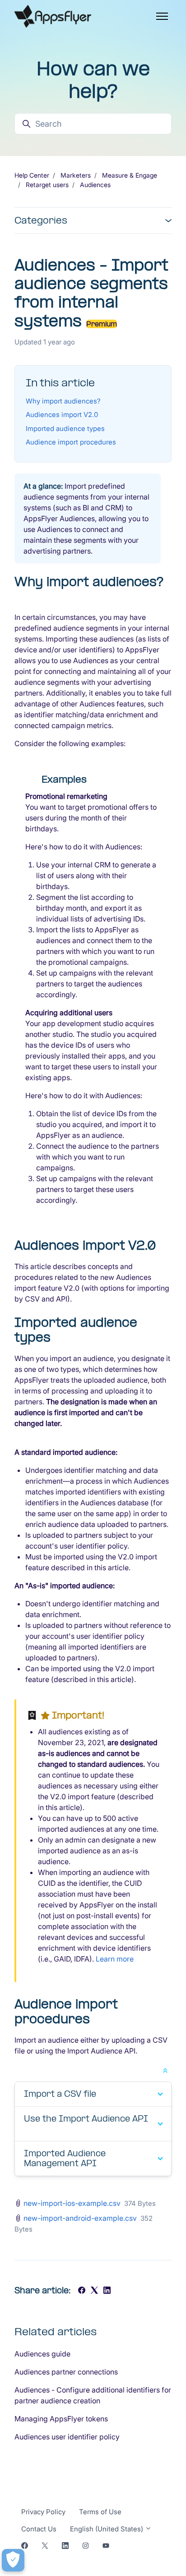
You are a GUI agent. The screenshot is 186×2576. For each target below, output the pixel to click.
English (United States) (107, 2529)
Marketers (76, 175)
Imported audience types (65, 429)
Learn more (115, 1959)
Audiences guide (42, 2354)
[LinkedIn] (107, 2291)
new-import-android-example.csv (80, 2218)
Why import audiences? (63, 401)
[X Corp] (94, 2291)
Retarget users (47, 185)
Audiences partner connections (66, 2372)
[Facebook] (82, 2291)
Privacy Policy (43, 2512)
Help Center (32, 175)
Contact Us (39, 2529)
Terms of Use (100, 2512)
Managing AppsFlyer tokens (61, 2419)
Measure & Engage (130, 175)
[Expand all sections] (165, 2070)
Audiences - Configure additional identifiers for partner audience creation (93, 2395)
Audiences (95, 185)
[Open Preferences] (13, 2560)
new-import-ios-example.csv (72, 2203)
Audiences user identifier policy (67, 2437)
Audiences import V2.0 (62, 415)
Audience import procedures (71, 442)
